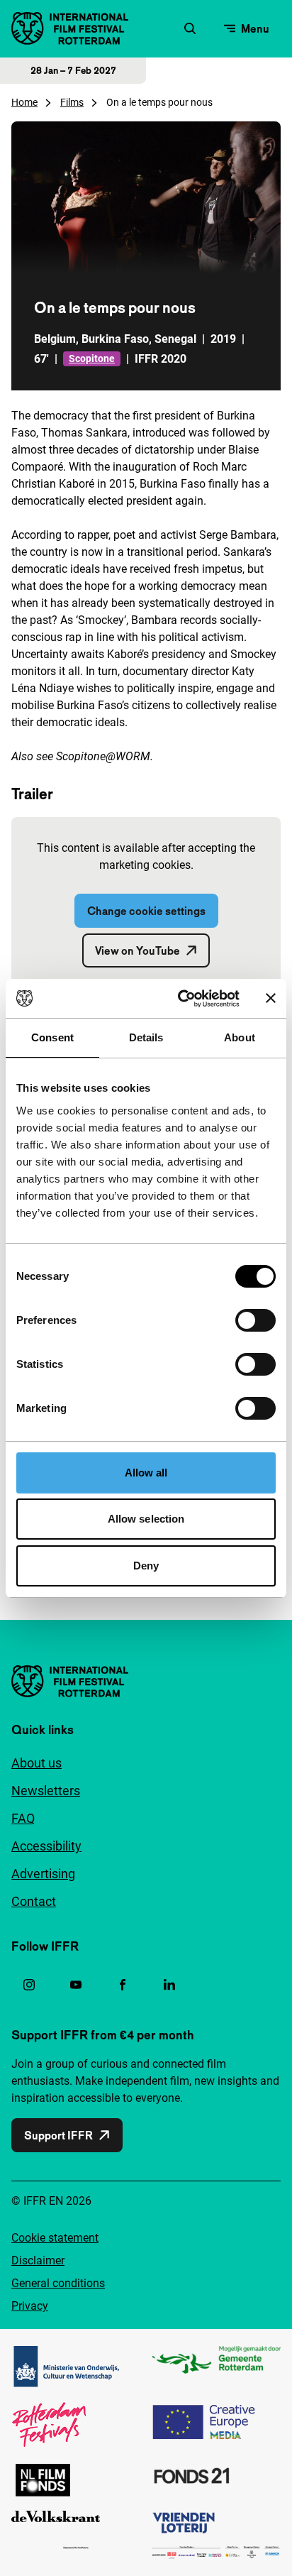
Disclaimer (38, 2260)
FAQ (23, 1818)
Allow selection (146, 1519)
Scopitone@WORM (103, 756)
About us (36, 1763)
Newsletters (46, 1791)
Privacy (30, 2306)
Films (72, 102)
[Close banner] (271, 998)
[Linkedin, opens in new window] (169, 1985)
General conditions (58, 2283)
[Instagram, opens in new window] (29, 1985)
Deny (146, 1566)
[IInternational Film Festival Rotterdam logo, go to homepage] (70, 28)
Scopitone (92, 358)
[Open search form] (190, 28)
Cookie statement (55, 2238)
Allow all (146, 1473)
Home (24, 102)
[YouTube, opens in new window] (76, 1985)
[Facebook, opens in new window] (123, 1985)
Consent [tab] (52, 1037)
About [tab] (240, 1037)
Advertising (43, 1874)
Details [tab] (146, 1037)
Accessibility (46, 1846)
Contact (34, 1901)
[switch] (255, 1320)
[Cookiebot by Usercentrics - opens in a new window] (181, 999)
